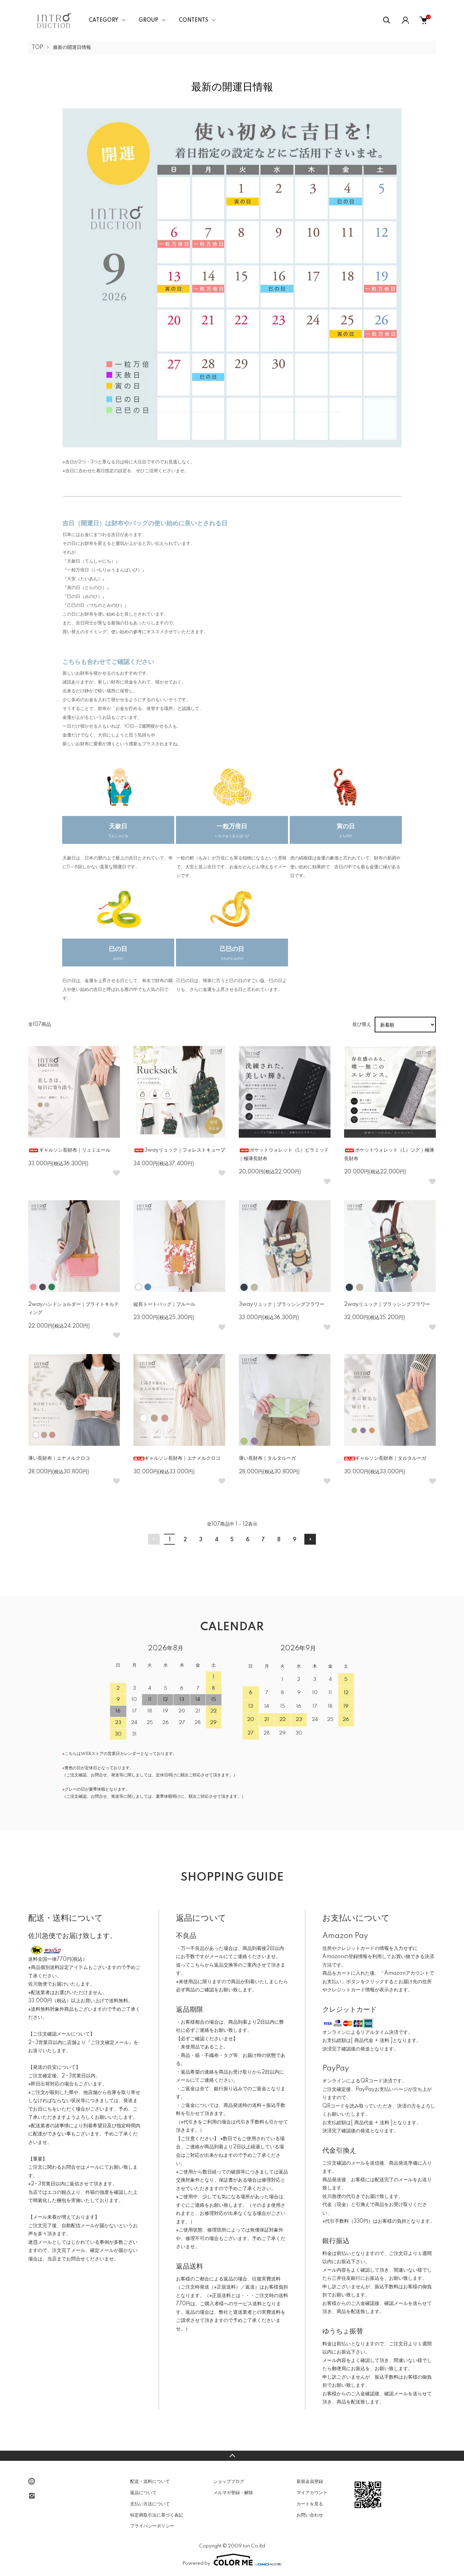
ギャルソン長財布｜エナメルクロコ (182, 1458)
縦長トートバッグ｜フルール (164, 1304)
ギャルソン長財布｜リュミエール (75, 1150)
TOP (37, 48)
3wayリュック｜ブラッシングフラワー (282, 1304)
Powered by (196, 2563)
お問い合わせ (310, 2515)
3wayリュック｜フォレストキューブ (185, 1150)
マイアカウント (312, 2493)
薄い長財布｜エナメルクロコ (59, 1458)
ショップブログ (229, 2482)
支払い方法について (150, 2504)
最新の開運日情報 (72, 48)
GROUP (148, 20)
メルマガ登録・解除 (233, 2493)
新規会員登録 (310, 2482)
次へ (310, 1539)
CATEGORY (103, 20)
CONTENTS (193, 20)
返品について (143, 2493)
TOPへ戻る (232, 2456)
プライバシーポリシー (152, 2526)
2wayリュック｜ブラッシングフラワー (387, 1304)
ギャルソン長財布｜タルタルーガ (391, 1458)
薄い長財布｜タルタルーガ (267, 1458)
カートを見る (310, 2504)
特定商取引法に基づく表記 (157, 2515)
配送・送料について (150, 2482)
